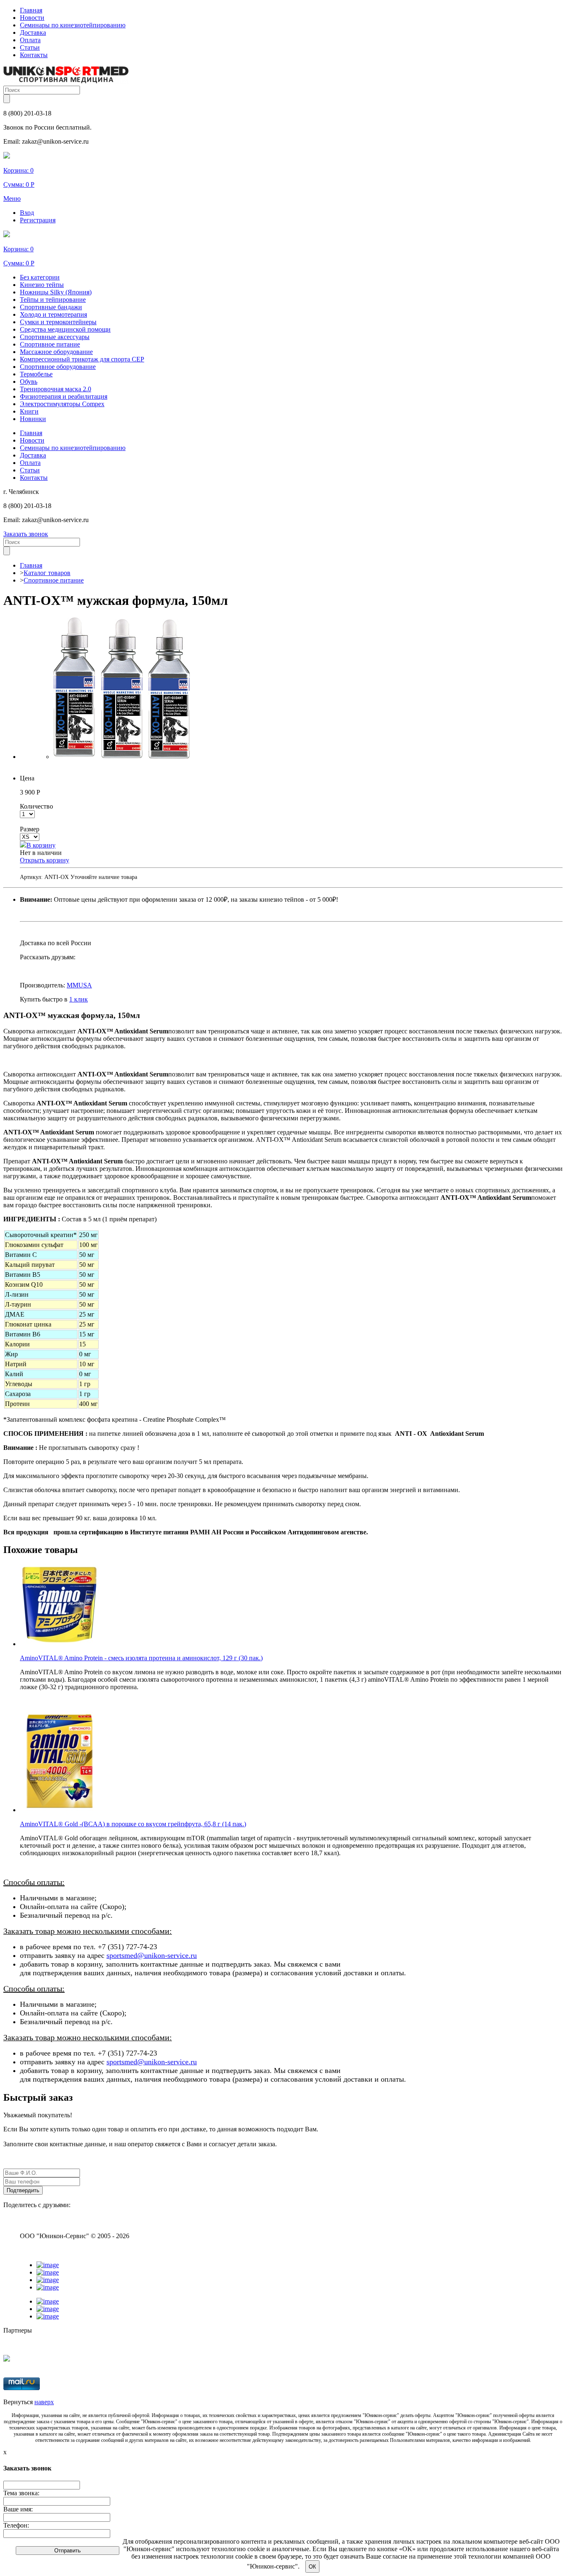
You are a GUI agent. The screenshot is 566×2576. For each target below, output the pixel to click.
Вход (27, 213)
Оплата (30, 40)
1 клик (79, 999)
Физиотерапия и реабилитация (64, 396)
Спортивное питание (50, 344)
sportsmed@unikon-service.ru (152, 1955)
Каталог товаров (47, 573)
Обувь (29, 382)
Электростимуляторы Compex (62, 404)
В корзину (41, 845)
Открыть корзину (45, 860)
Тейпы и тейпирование (53, 300)
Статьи (30, 47)
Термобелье (36, 374)
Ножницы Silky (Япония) (56, 292)
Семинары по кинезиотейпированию (73, 25)
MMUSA (79, 985)
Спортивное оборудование (58, 367)
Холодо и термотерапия (53, 314)
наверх (44, 2402)
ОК (312, 2567)
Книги (29, 411)
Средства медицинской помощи (65, 329)
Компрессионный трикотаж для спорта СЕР (82, 359)
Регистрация (38, 220)
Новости (32, 18)
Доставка (33, 33)
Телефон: (16, 2525)
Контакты (34, 55)
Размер (30, 829)
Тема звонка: (21, 2493)
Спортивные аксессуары (55, 337)
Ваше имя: (18, 2509)
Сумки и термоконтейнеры (58, 322)
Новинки (33, 419)
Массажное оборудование (56, 352)
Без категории (40, 277)
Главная (31, 10)
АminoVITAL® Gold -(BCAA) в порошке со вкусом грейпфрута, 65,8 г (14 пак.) (133, 1824)
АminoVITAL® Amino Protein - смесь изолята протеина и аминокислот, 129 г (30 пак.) (141, 1658)
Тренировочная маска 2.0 (56, 389)
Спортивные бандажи (51, 307)
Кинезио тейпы (42, 285)
